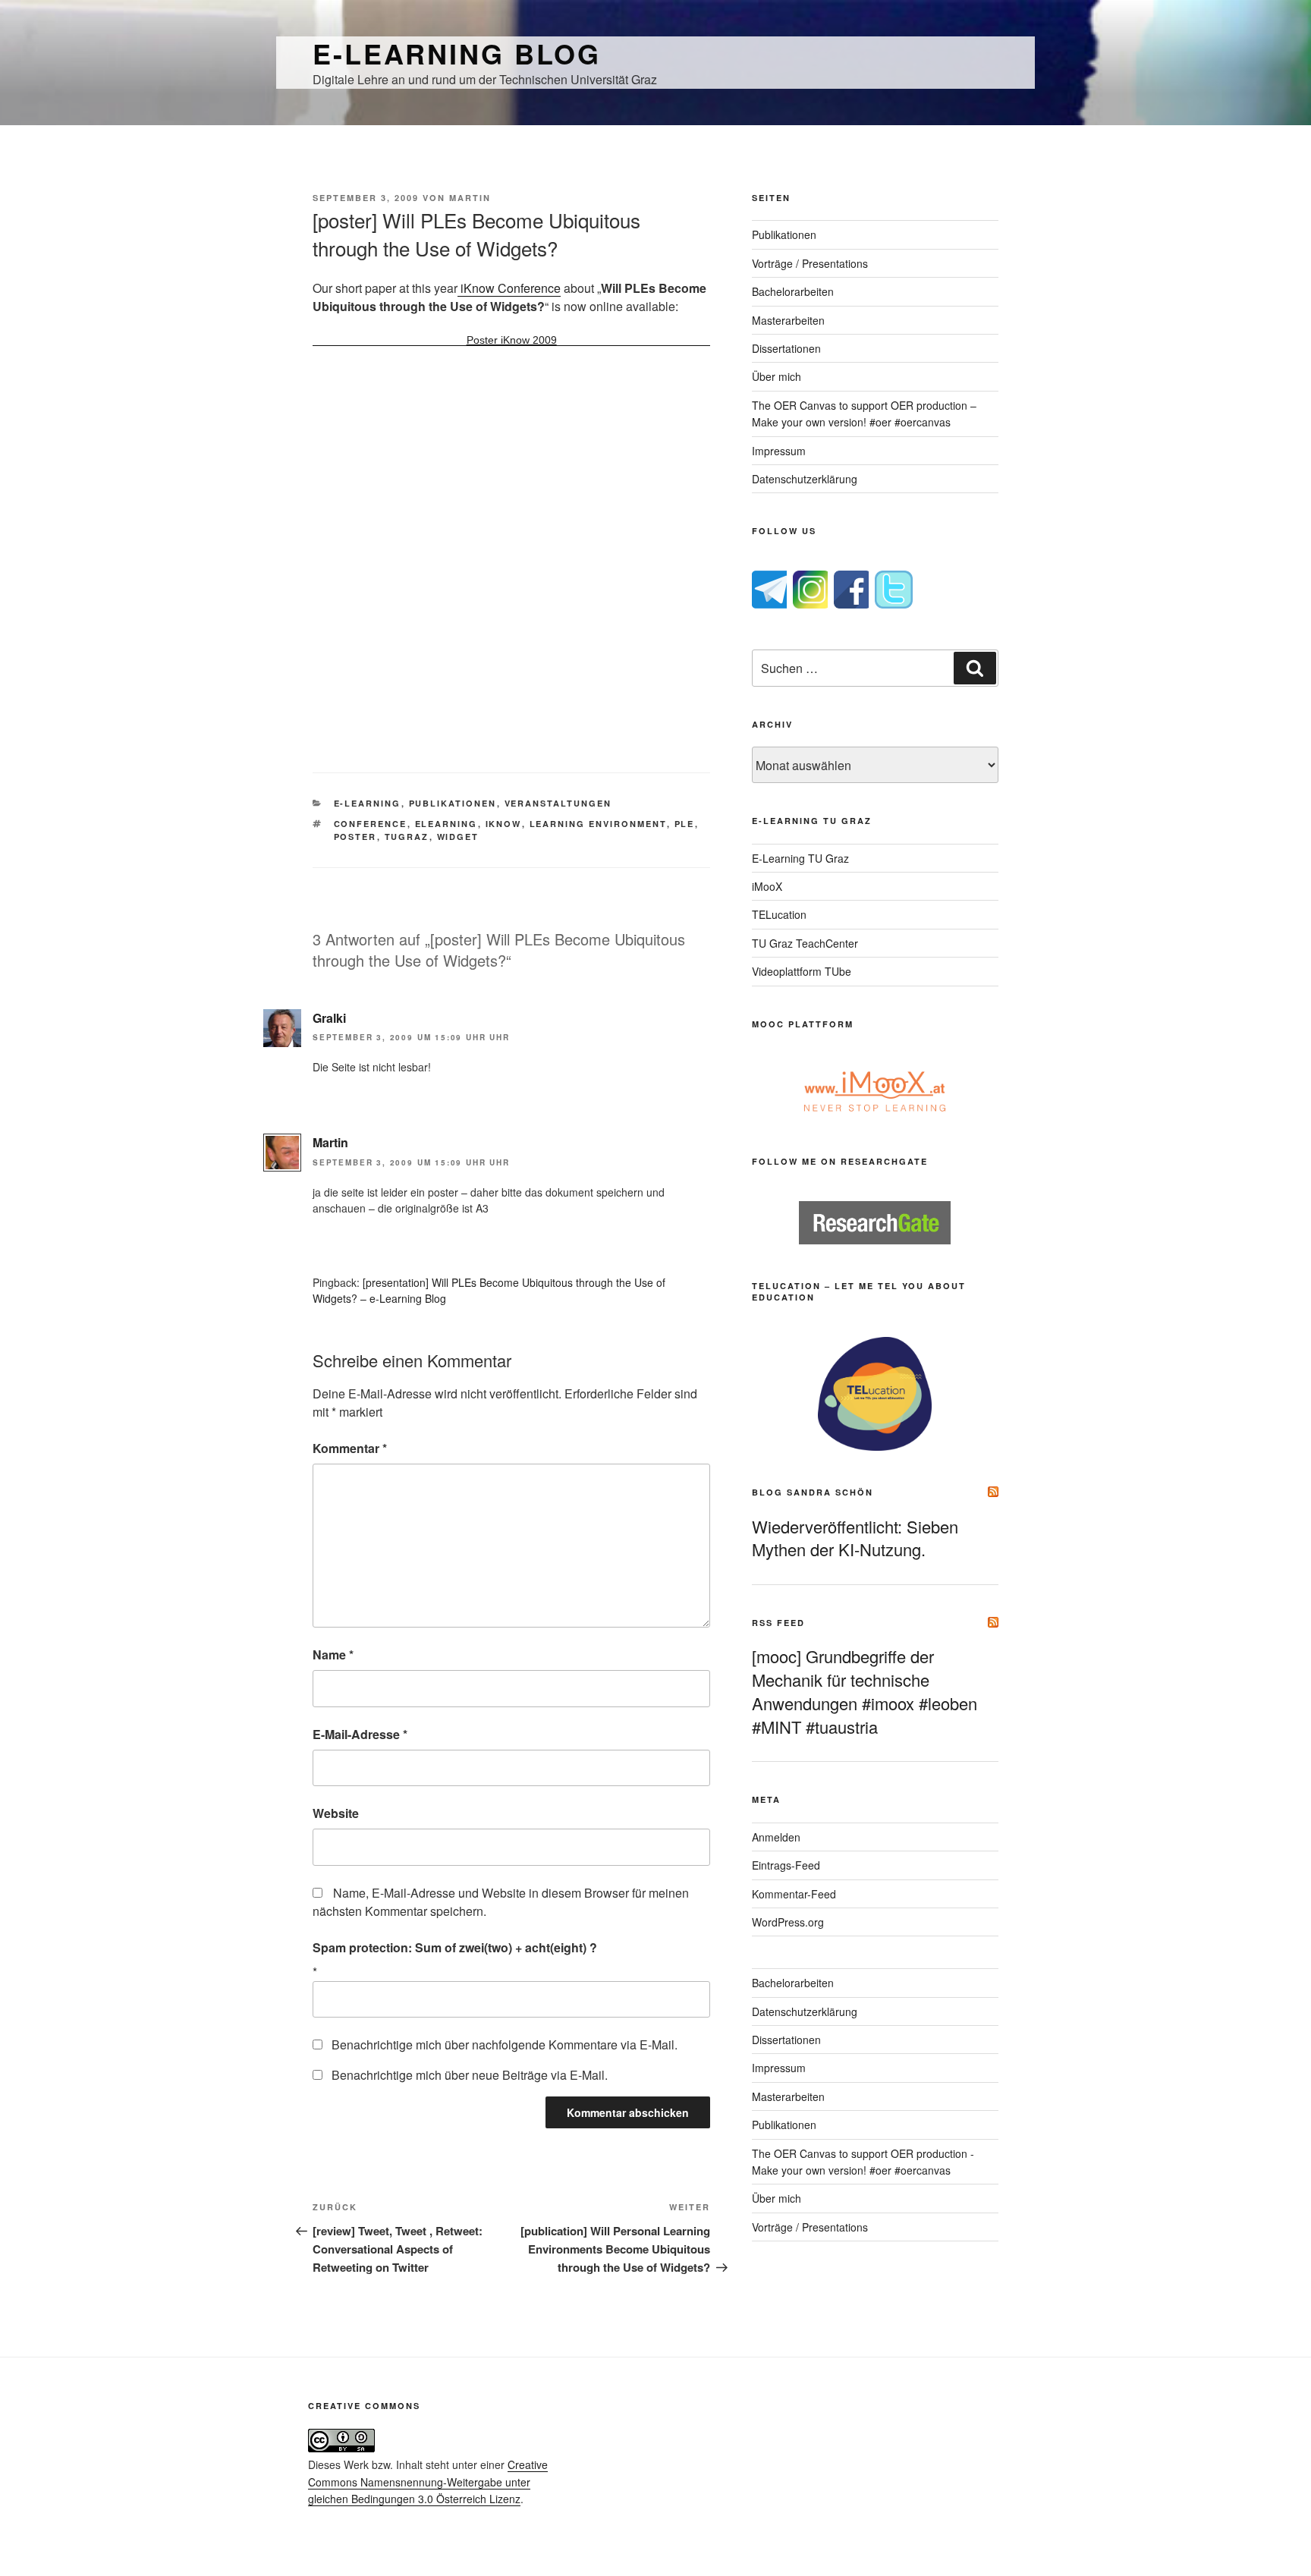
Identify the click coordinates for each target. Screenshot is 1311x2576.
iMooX (767, 886)
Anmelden (776, 1837)
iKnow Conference (509, 288)
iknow (504, 824)
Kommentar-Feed (794, 1894)
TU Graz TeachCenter (805, 943)
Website (336, 1813)
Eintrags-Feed (786, 1865)
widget (458, 837)
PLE (685, 824)
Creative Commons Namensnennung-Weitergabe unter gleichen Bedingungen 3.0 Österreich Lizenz (428, 2482)
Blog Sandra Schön (813, 1492)
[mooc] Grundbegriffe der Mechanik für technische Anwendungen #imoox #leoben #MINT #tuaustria (865, 1691)
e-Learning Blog (457, 53)
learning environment (598, 824)
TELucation (779, 914)
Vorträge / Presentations (810, 263)
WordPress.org (788, 1922)
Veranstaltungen (558, 803)
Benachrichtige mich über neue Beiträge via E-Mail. (470, 2075)
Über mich (777, 376)
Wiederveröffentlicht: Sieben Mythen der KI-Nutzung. (855, 1538)
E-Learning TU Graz (800, 858)
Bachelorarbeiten (793, 291)
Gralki (329, 1018)
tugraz (407, 837)
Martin (470, 198)
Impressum (779, 451)
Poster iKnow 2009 (512, 340)
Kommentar (350, 1448)
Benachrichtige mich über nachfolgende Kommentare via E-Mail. (505, 2044)
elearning (446, 824)
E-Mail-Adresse (360, 1734)
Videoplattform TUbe (802, 971)
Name (333, 1654)
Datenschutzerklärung (805, 479)
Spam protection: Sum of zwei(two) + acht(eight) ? (455, 1947)
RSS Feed (778, 1623)
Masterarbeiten (788, 320)
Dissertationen (786, 348)
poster (355, 837)
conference (371, 824)
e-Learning (368, 803)
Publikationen (453, 803)
